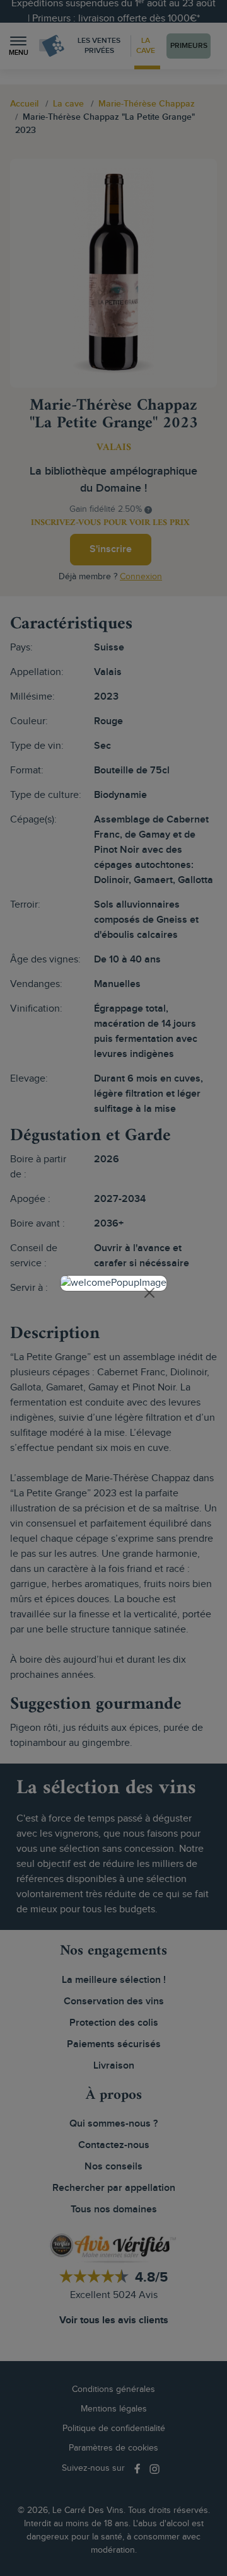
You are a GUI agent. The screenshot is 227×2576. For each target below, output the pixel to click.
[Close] (149, 1293)
